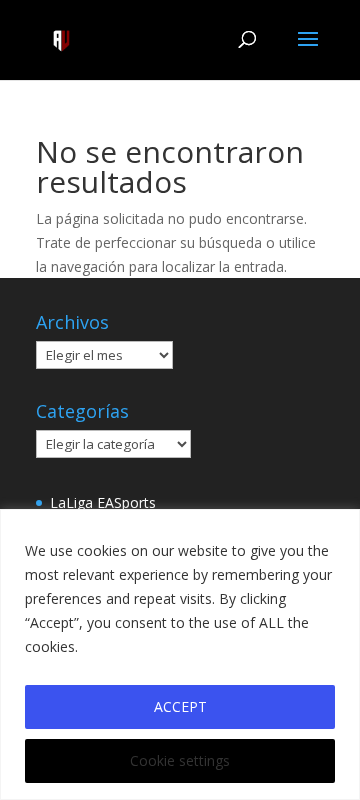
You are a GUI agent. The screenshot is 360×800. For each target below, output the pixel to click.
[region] (180, 654)
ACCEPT (180, 706)
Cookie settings (180, 760)
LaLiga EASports (103, 502)
